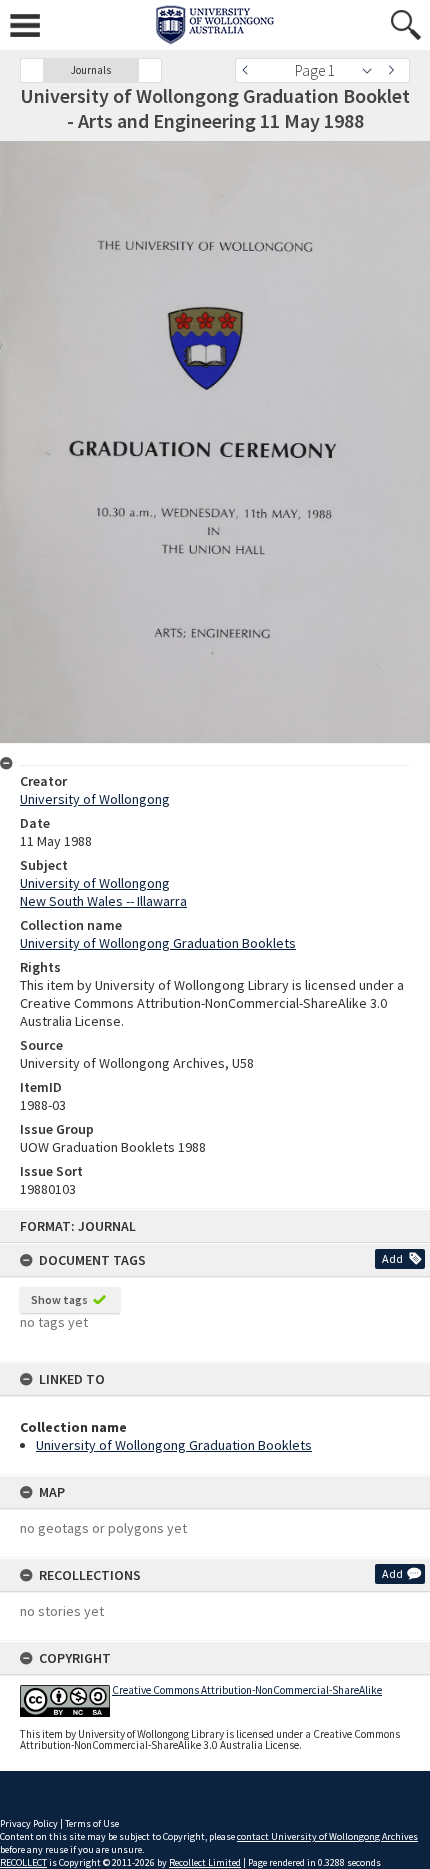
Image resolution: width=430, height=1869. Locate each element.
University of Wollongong (95, 799)
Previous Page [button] (250, 70)
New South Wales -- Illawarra (103, 901)
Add (392, 1258)
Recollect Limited (205, 1862)
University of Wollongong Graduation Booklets (174, 1445)
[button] (32, 70)
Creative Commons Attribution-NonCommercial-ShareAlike (247, 1690)
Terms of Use (92, 1823)
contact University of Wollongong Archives (327, 1836)
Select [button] (372, 70)
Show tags (59, 1299)
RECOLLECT (23, 1862)
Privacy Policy (29, 1823)
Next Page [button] (395, 70)
